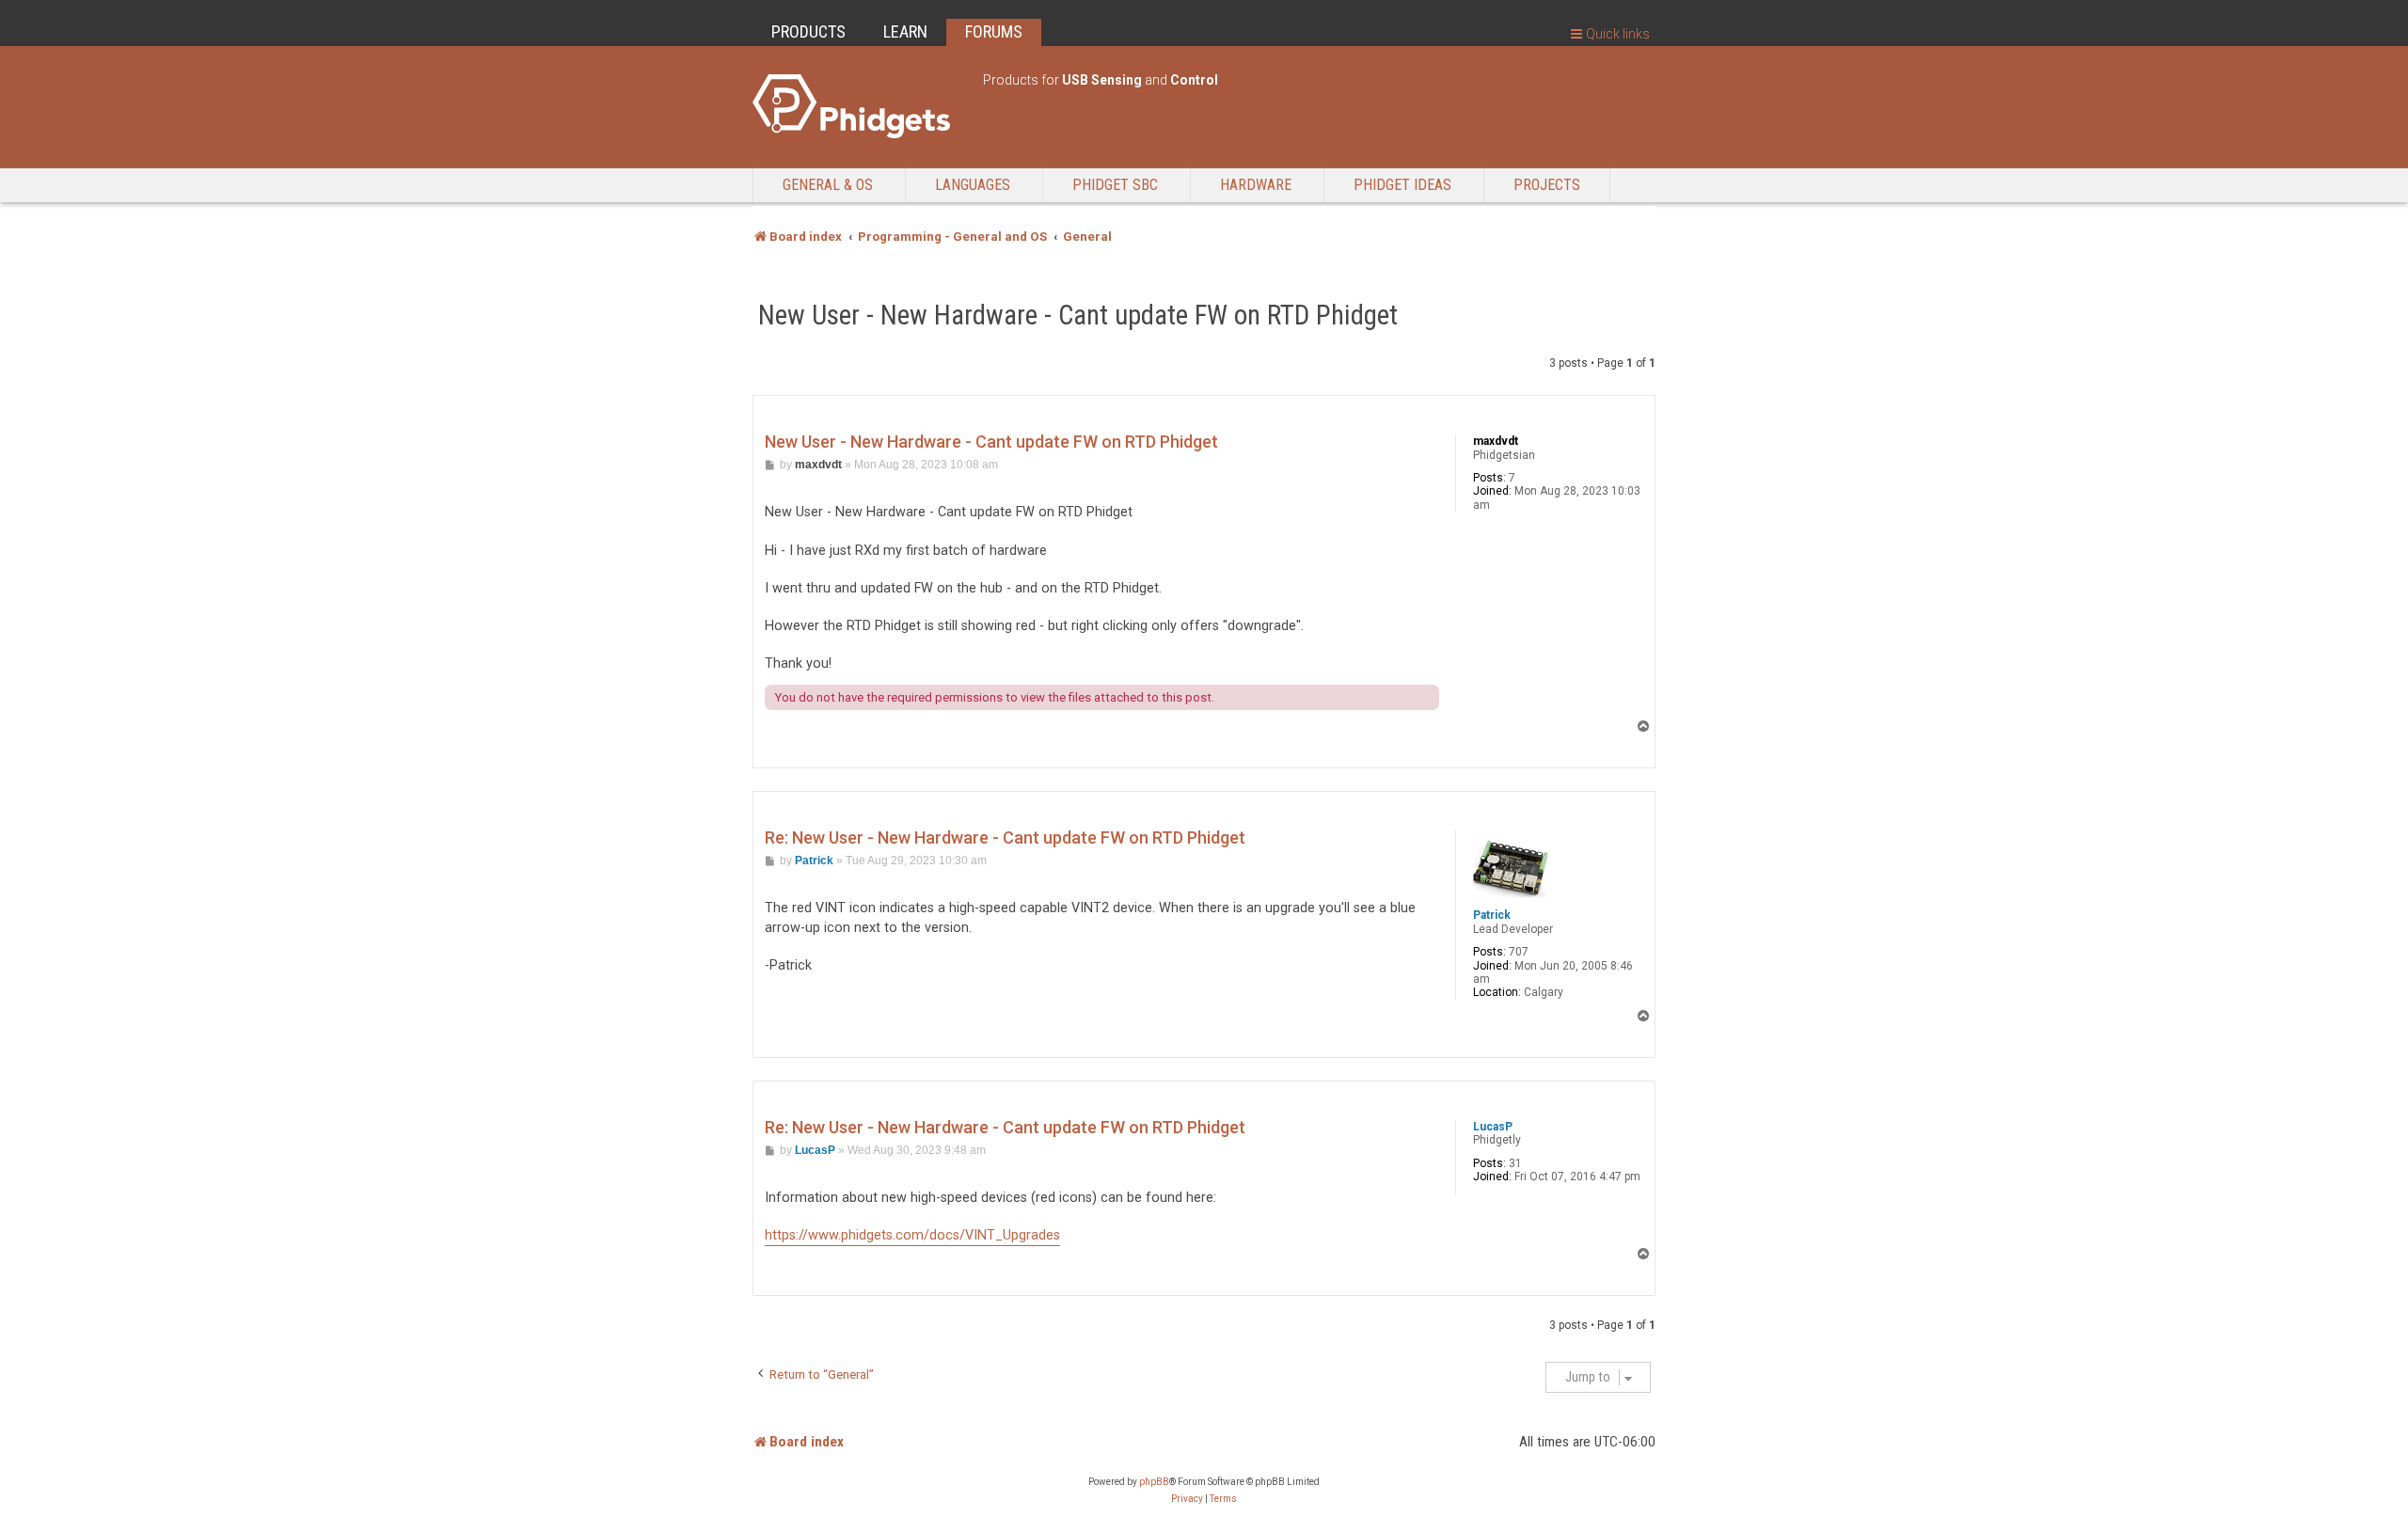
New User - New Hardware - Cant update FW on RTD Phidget (1078, 315)
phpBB (1154, 1482)
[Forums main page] (858, 106)
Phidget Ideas (1402, 185)
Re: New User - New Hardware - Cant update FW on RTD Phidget (1005, 837)
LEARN (905, 32)
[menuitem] (1187, 1499)
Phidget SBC (1115, 185)
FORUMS (994, 32)
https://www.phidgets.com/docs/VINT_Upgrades (912, 1235)
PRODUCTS (808, 32)
